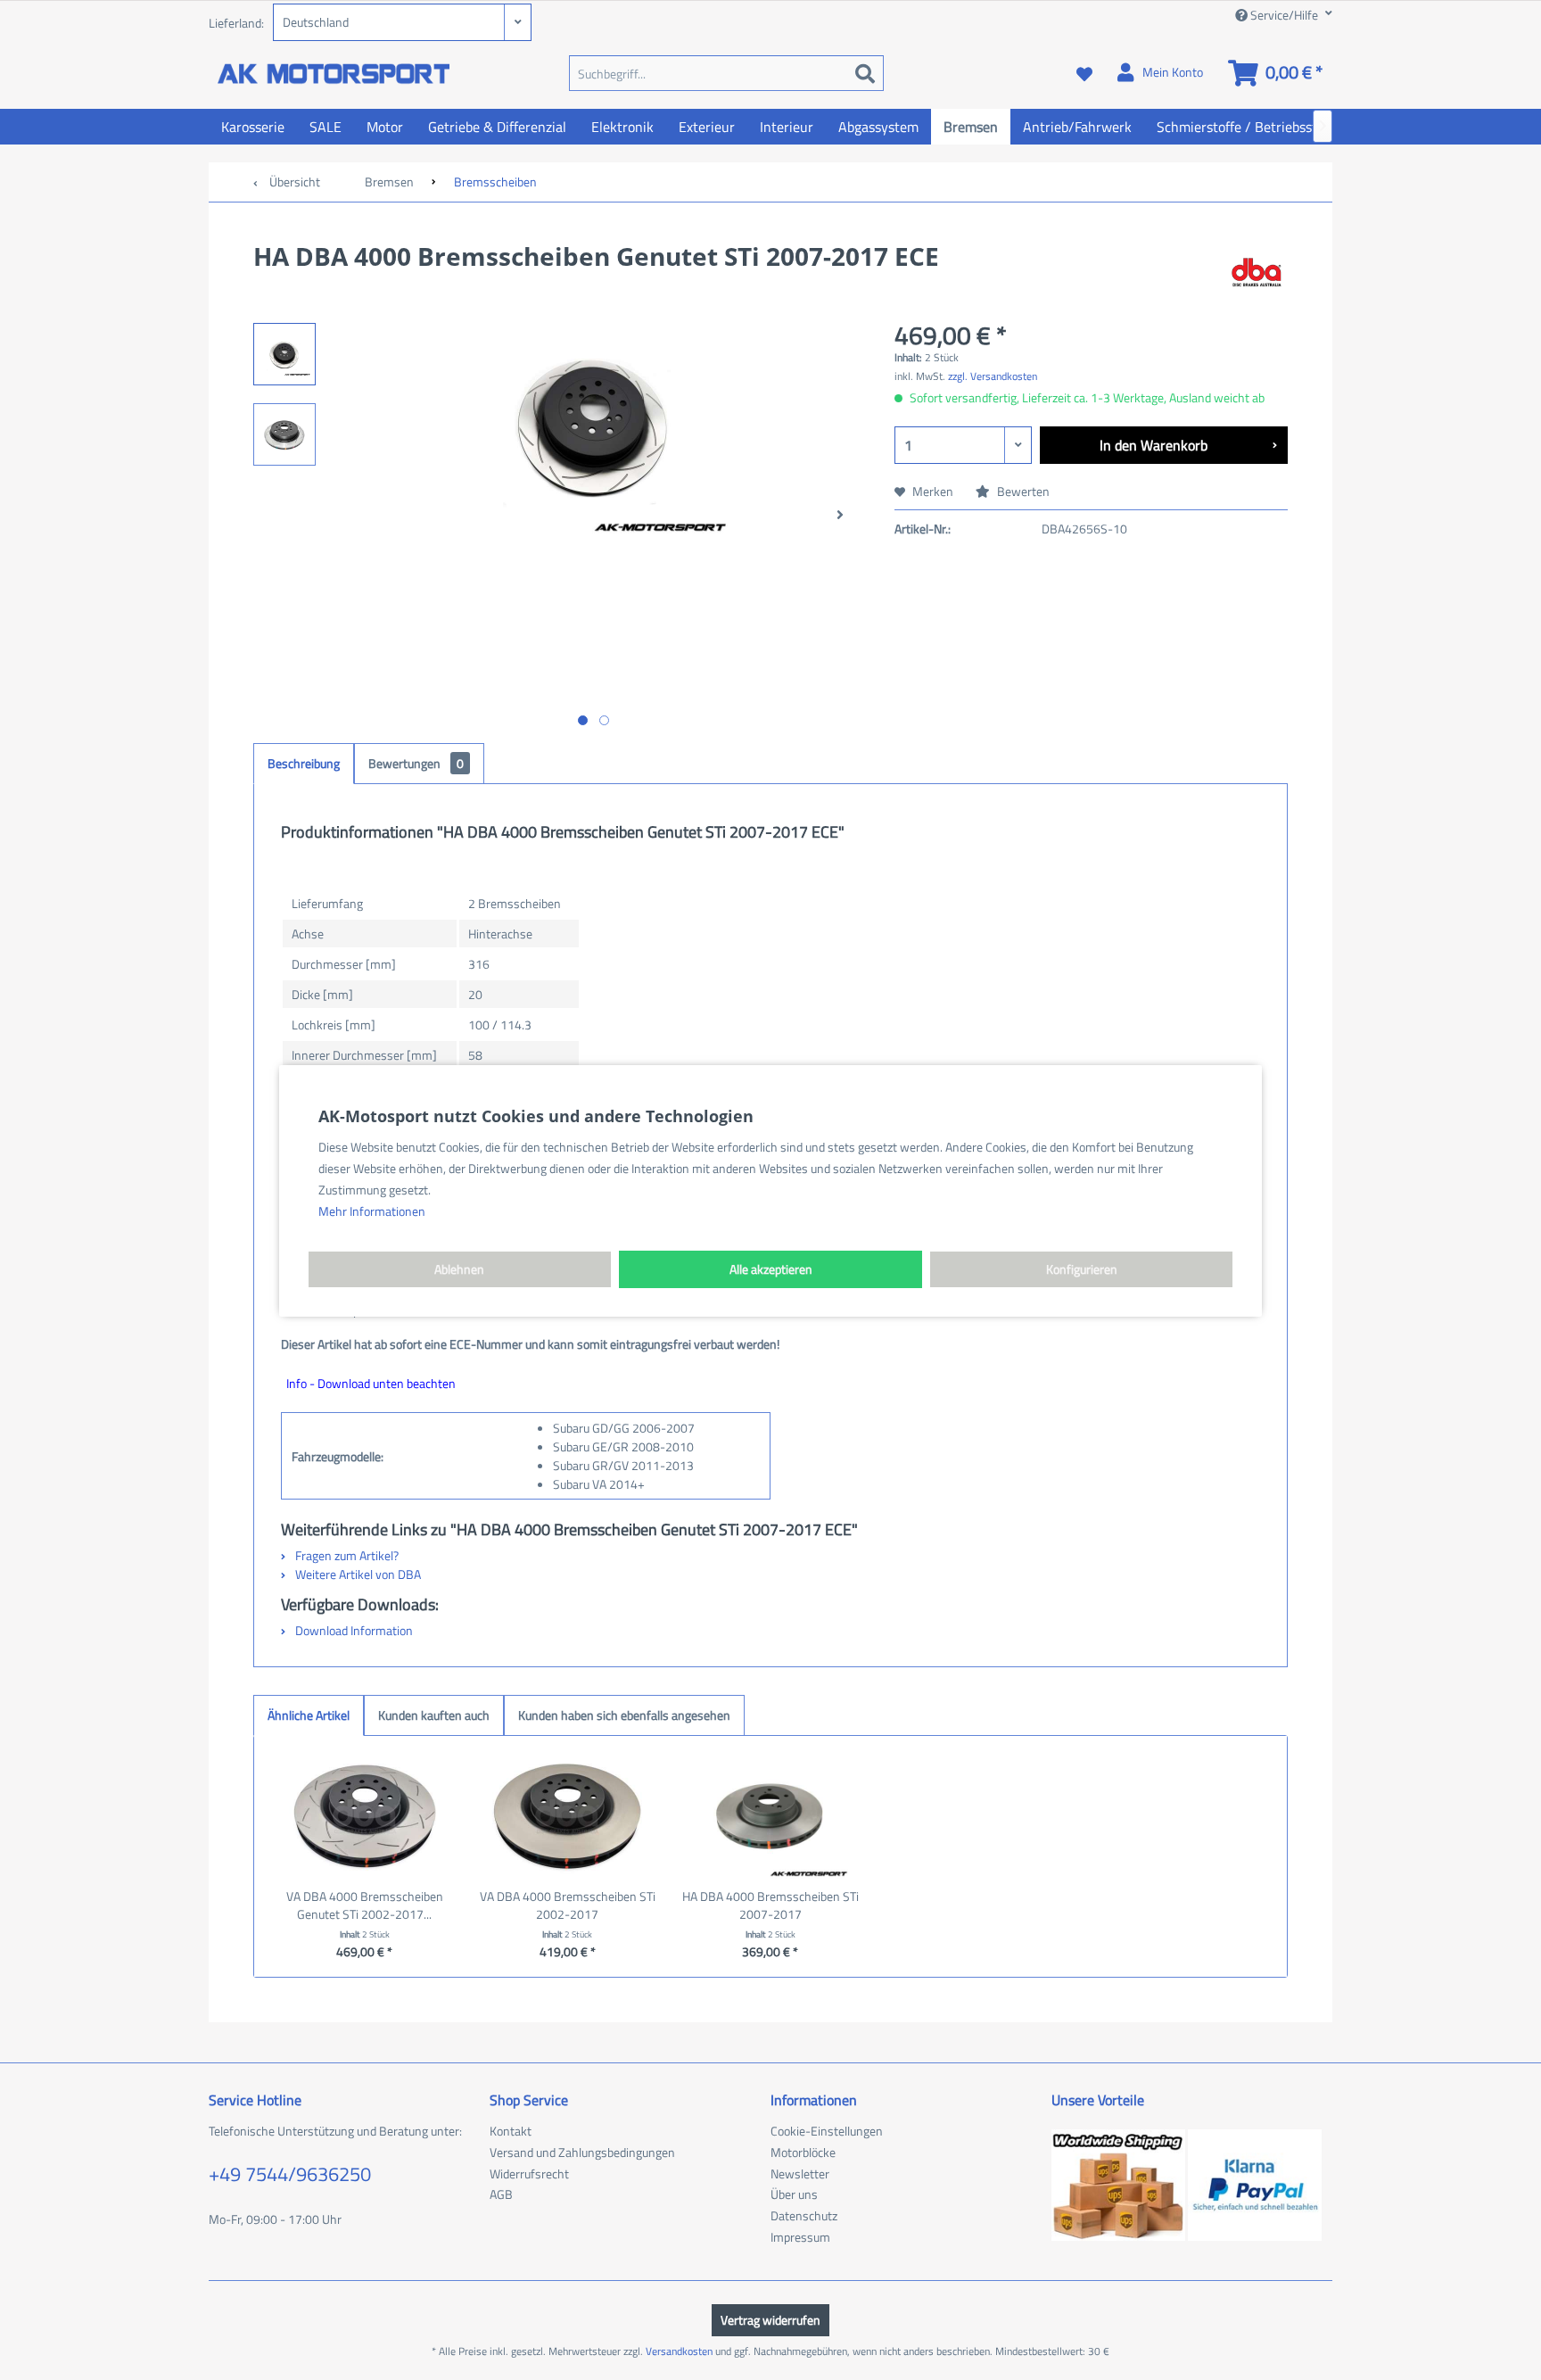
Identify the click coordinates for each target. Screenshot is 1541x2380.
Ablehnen (459, 1269)
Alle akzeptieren (771, 1269)
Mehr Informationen (372, 1211)
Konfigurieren (1082, 1269)
